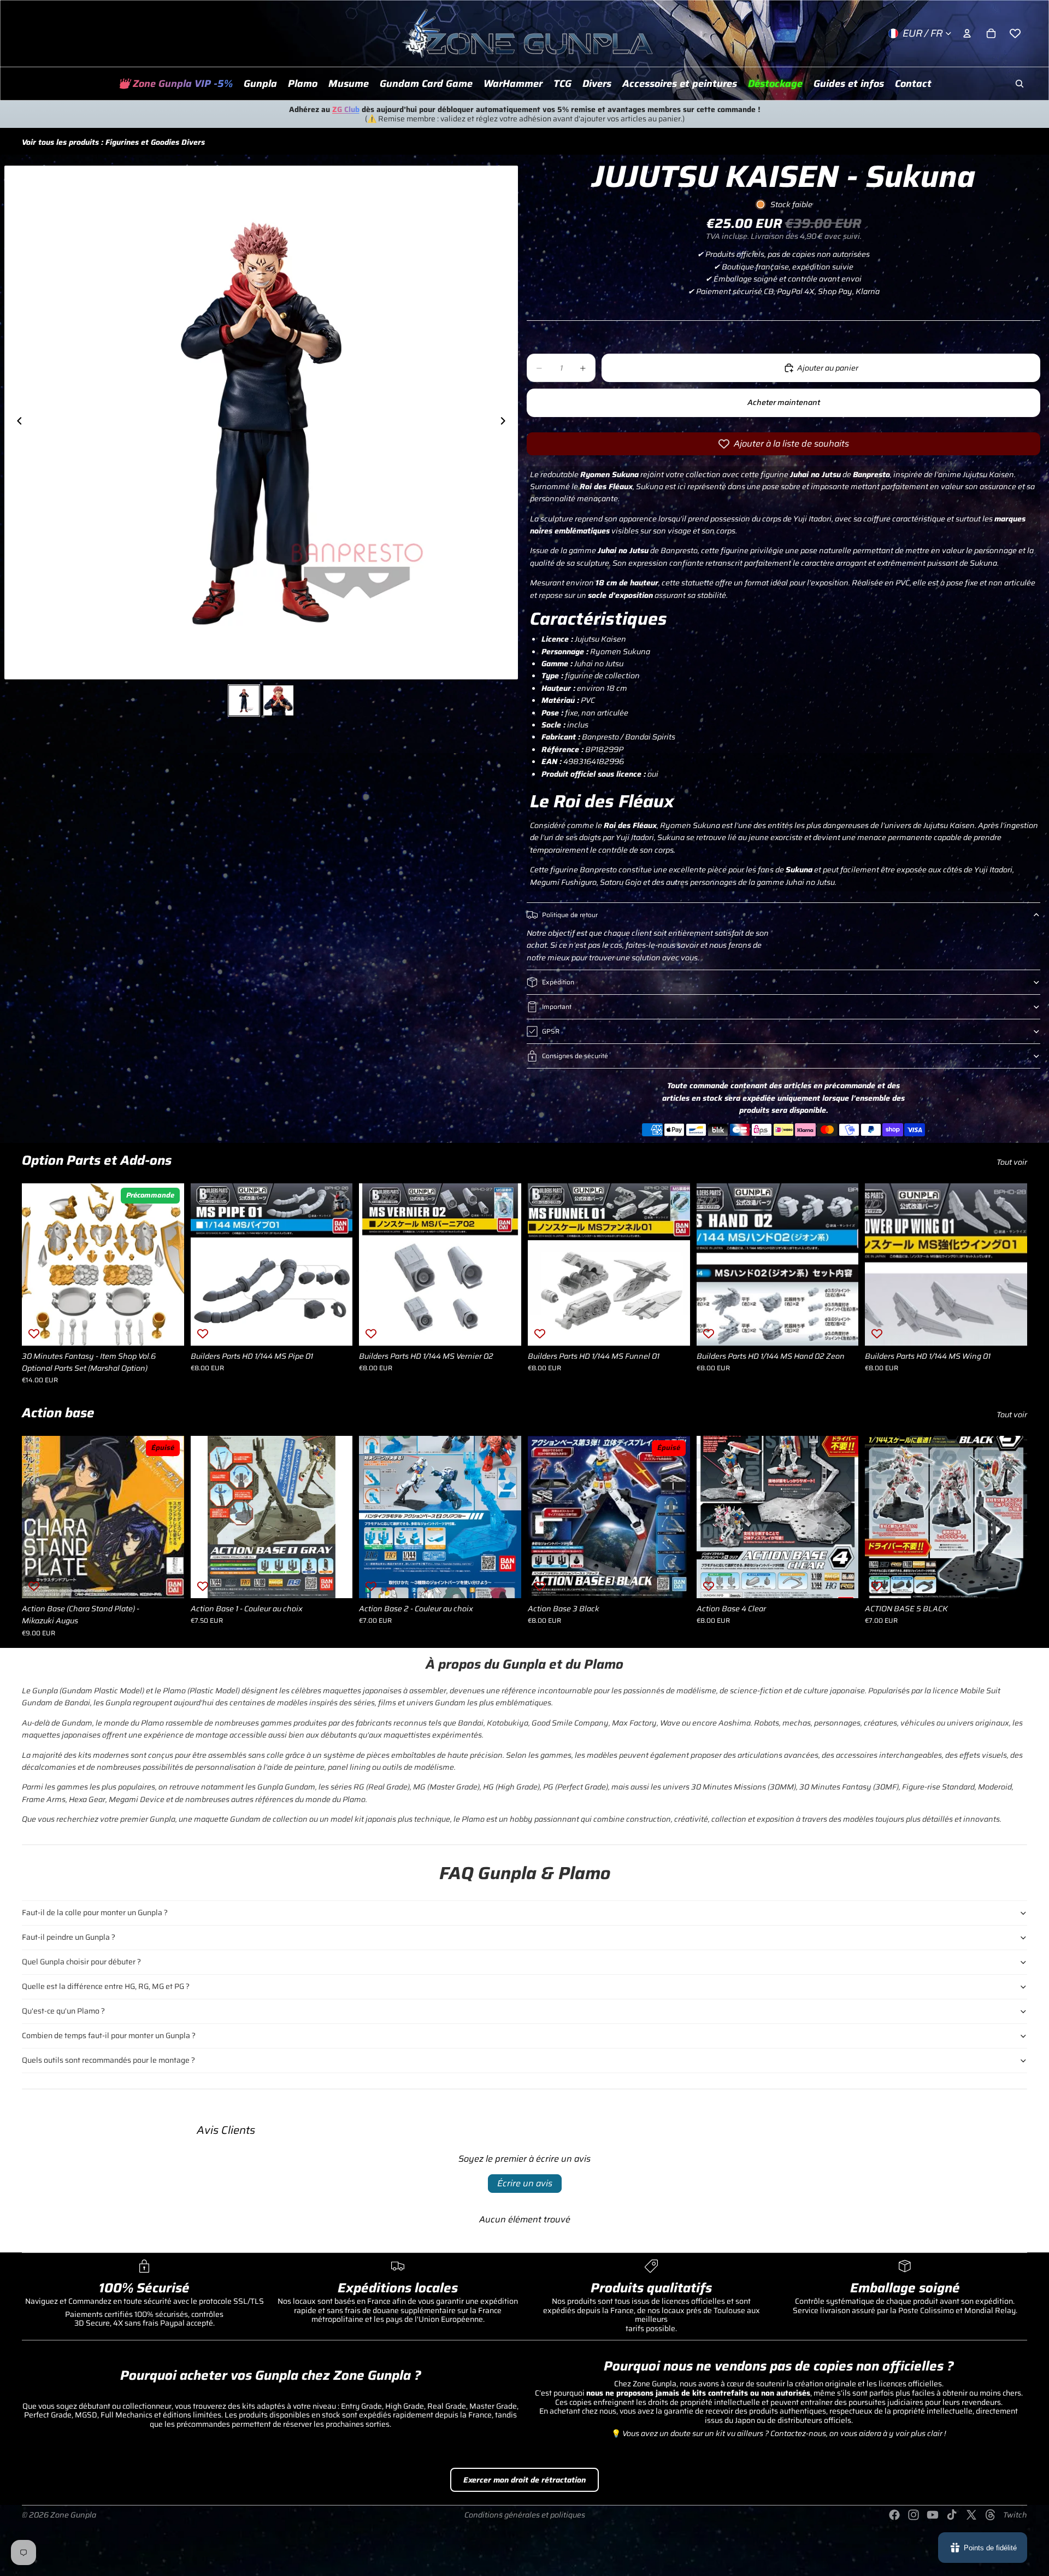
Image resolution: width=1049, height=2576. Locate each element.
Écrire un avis (525, 2183)
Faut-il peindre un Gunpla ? (69, 1937)
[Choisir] (336, 1581)
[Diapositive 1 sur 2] (244, 700)
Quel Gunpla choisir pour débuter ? (81, 1962)
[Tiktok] (952, 2515)
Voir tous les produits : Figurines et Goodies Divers (113, 142)
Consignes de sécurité (575, 1056)
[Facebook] (894, 2515)
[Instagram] (914, 2515)
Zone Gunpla (73, 2515)
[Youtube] (933, 2515)
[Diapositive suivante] (506, 423)
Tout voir (1012, 1162)
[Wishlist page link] (1015, 33)
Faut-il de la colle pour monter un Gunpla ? (95, 1912)
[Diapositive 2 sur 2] (278, 700)
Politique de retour (570, 915)
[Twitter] (971, 2515)
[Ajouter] (167, 1329)
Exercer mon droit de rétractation (524, 2480)
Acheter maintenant (784, 402)
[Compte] (967, 33)
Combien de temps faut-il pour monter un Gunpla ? (109, 2035)
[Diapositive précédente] (16, 423)
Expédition (558, 982)
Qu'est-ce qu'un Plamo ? (63, 2011)
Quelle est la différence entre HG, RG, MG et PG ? (106, 1986)
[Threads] (991, 2515)
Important (557, 1007)
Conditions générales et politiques (525, 2515)
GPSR (551, 1031)
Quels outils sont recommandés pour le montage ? (108, 2060)
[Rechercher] (1019, 84)
